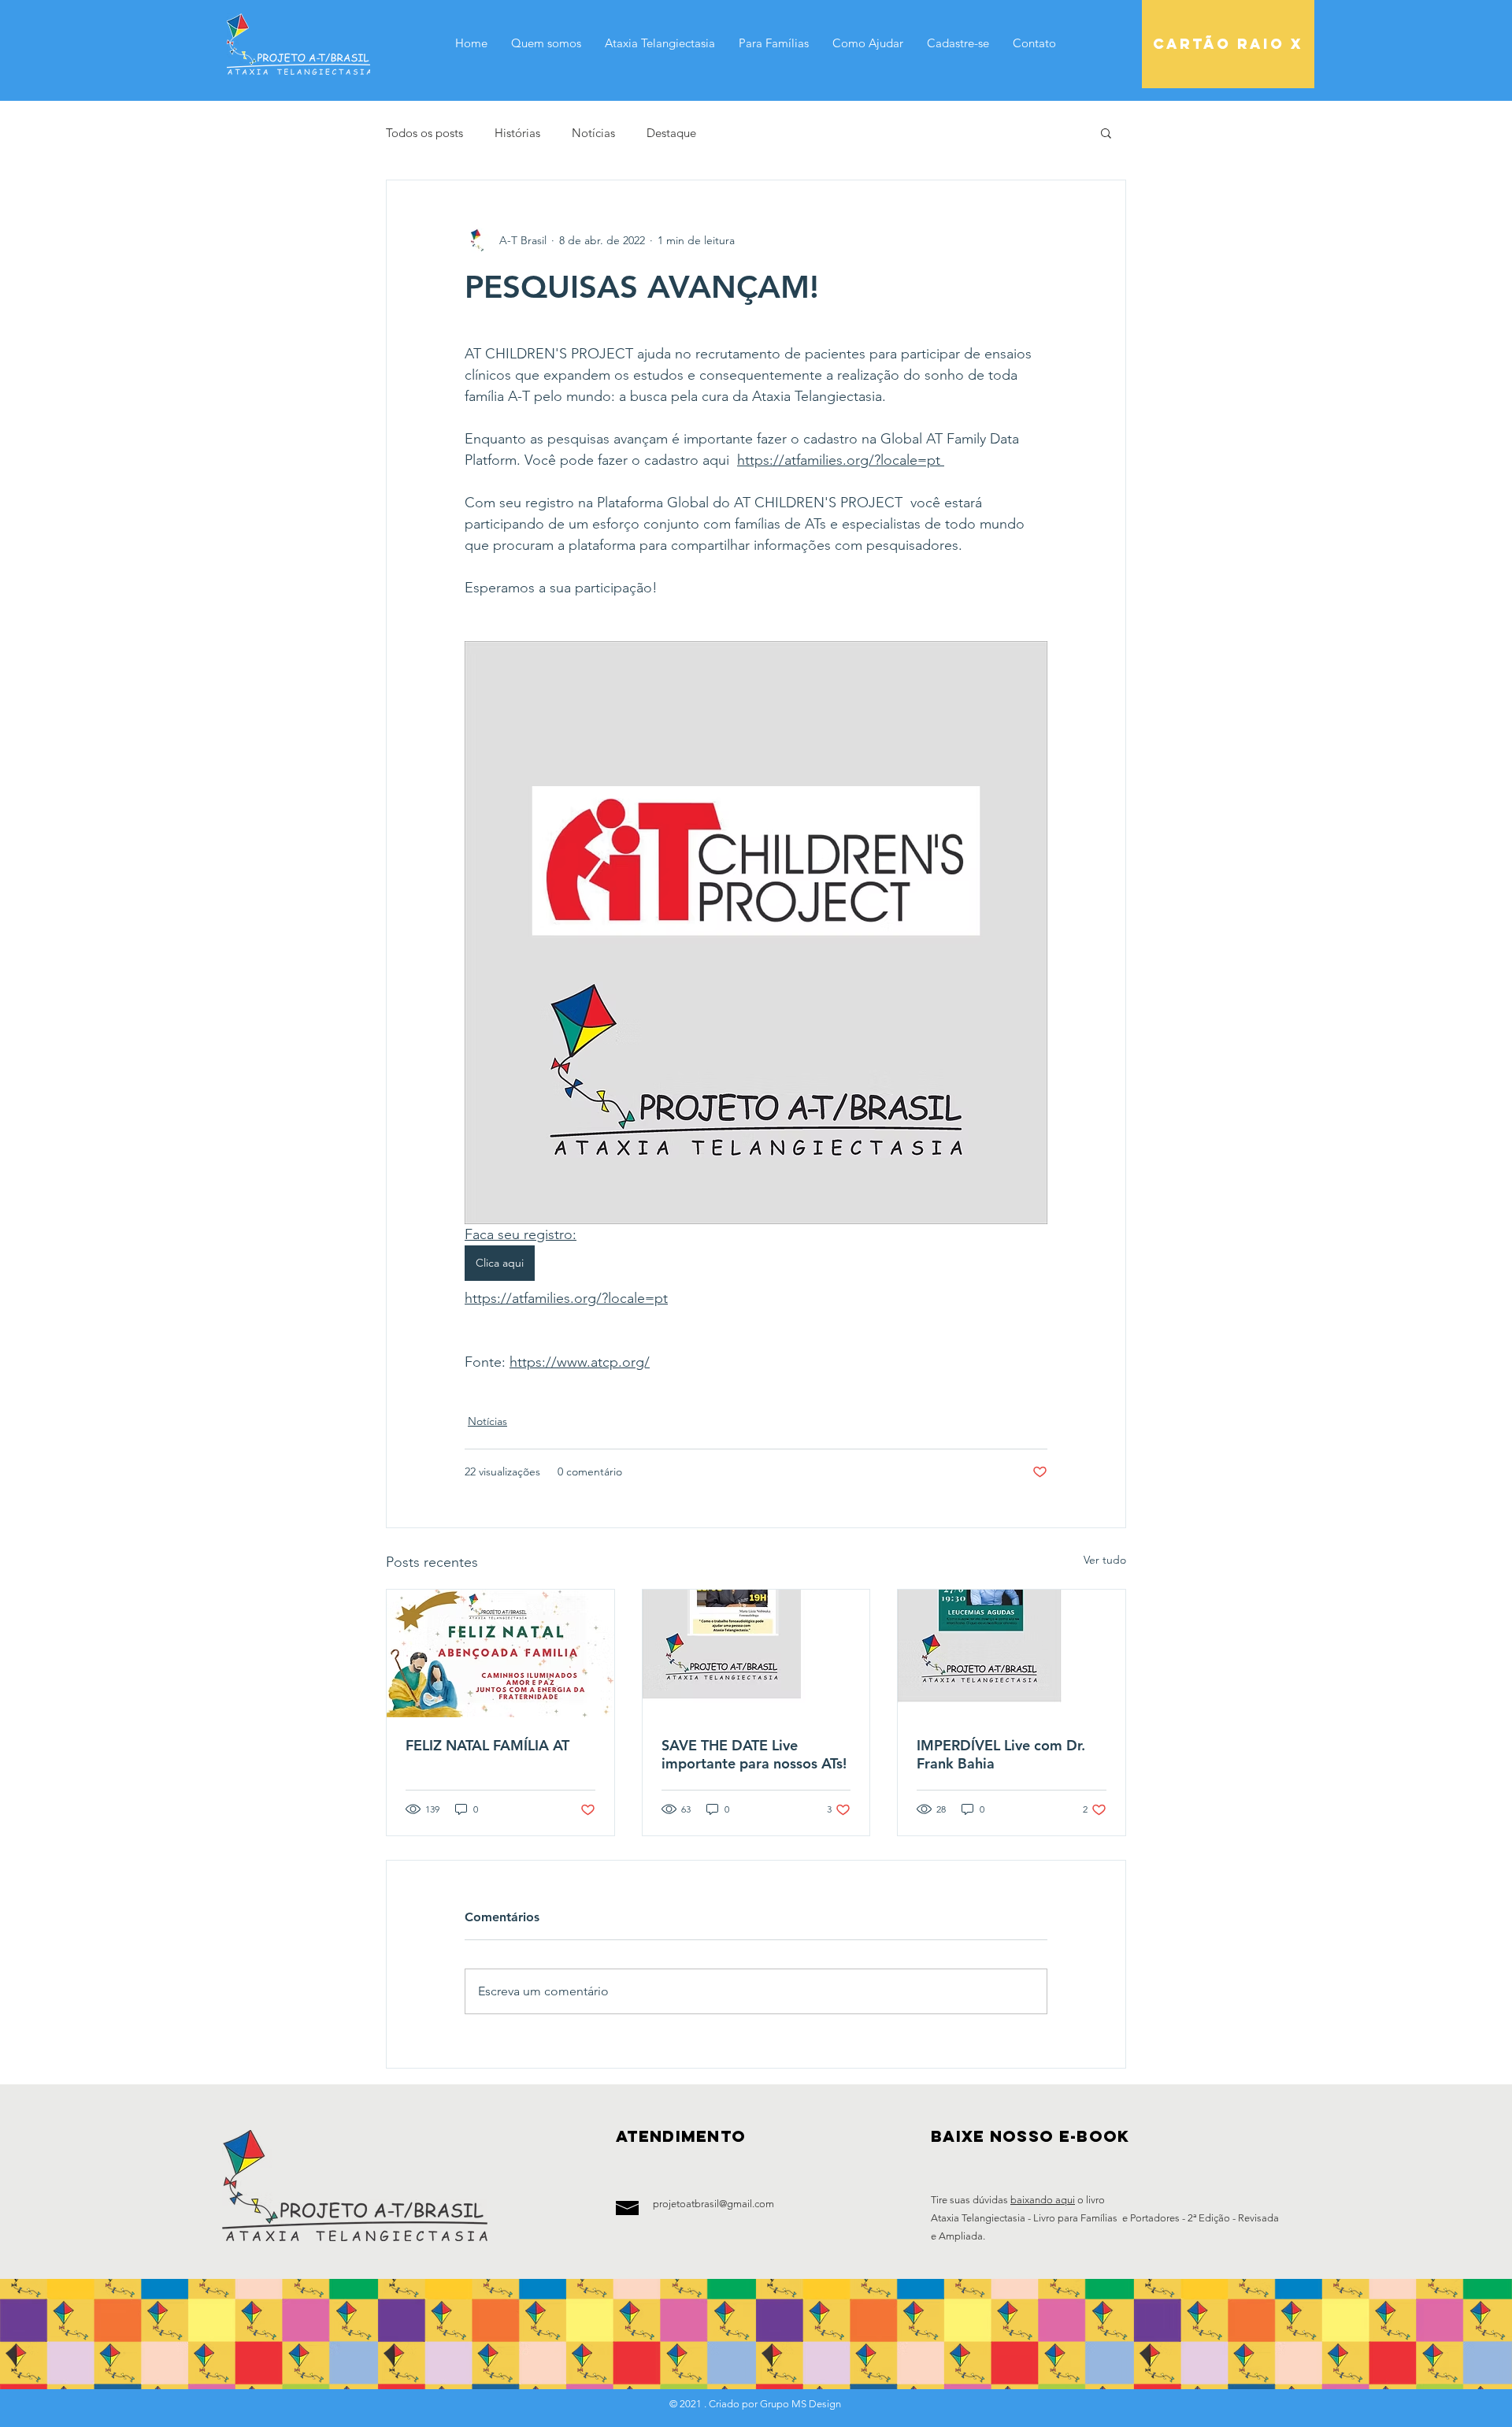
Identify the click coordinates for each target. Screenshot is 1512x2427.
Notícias (593, 133)
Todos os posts (424, 133)
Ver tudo (1105, 1560)
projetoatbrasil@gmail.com (713, 2204)
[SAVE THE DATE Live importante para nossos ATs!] (756, 1653)
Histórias (517, 133)
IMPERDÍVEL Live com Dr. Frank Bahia (1001, 1754)
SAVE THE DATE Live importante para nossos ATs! (754, 1754)
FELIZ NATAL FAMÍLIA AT (487, 1745)
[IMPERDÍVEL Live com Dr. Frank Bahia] (1012, 1653)
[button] (1106, 132)
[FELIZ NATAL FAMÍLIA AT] (500, 1653)
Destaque (671, 133)
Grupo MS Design (799, 2404)
